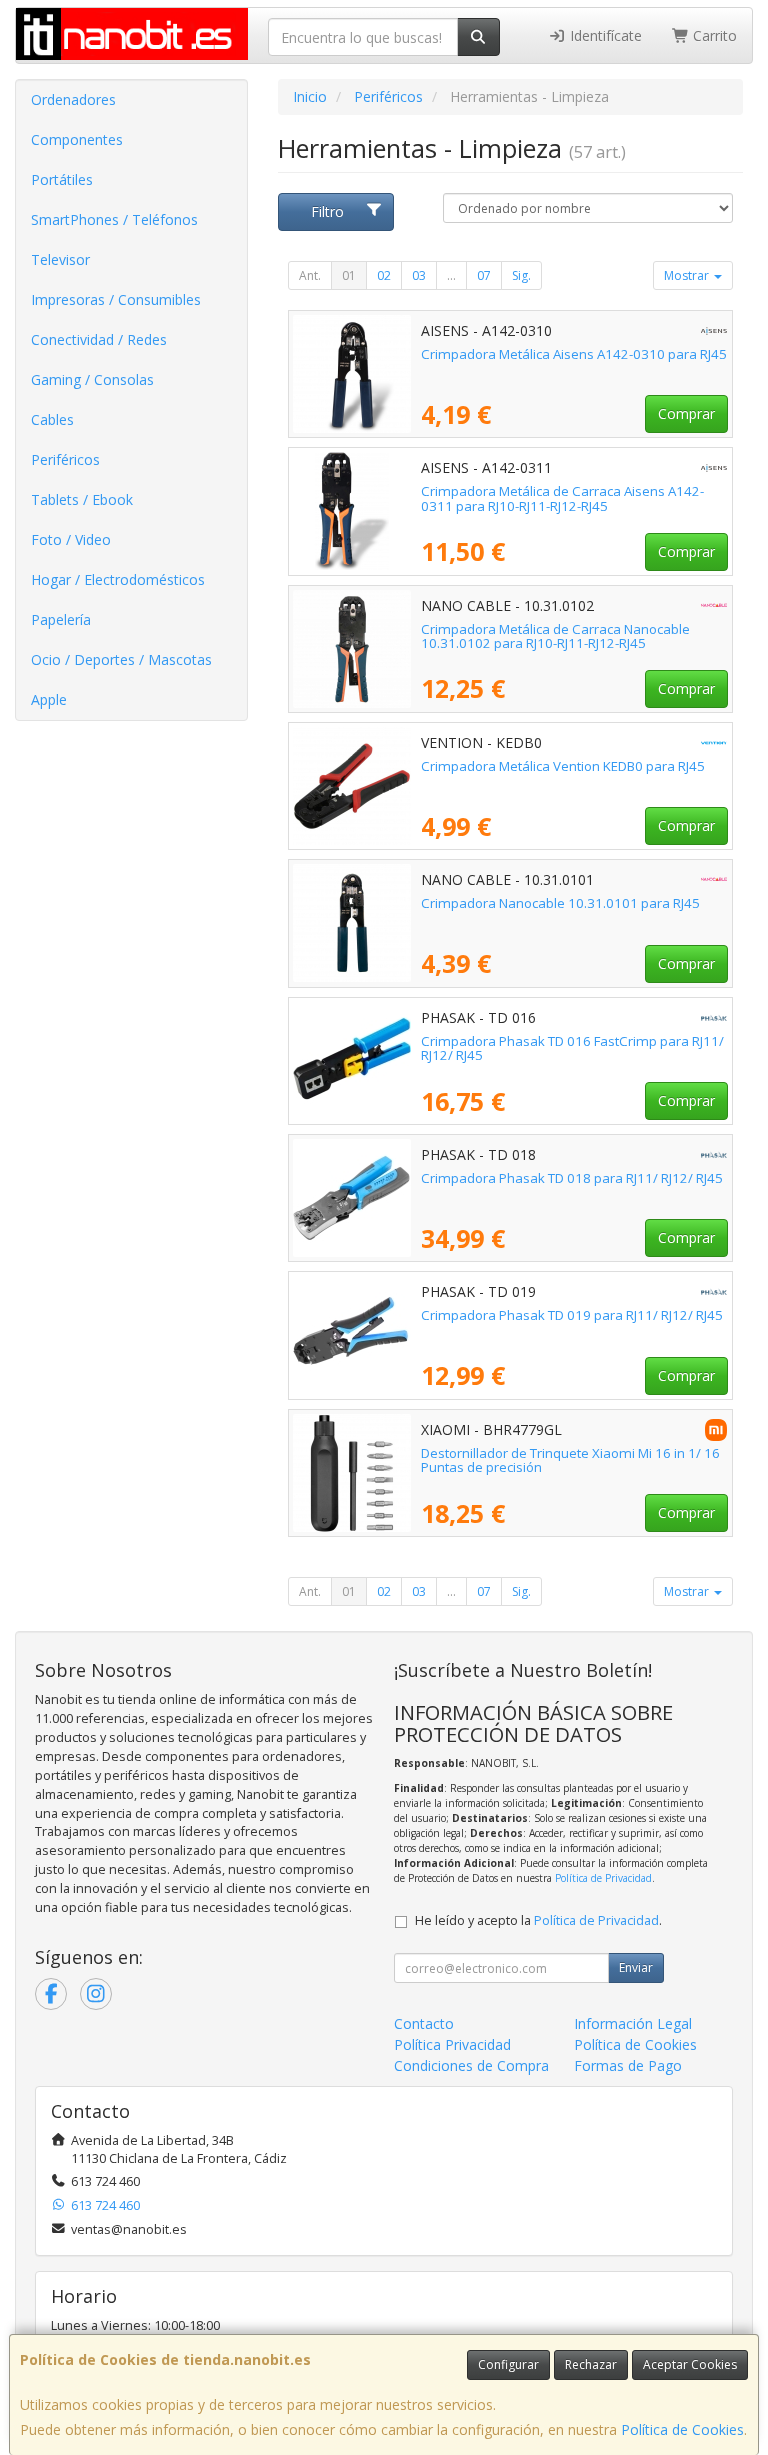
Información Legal (633, 2023)
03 (419, 275)
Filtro (327, 211)
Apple (49, 699)
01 (349, 275)
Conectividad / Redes (99, 339)
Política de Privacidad (603, 1878)
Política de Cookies (682, 2429)
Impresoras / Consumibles (116, 299)
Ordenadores (73, 99)
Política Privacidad (452, 2044)
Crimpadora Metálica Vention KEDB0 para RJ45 (563, 766)
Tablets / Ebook (82, 499)
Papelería (61, 619)
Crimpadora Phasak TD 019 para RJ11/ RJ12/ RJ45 (572, 1315)
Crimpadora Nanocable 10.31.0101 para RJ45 (560, 903)
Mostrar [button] (688, 275)
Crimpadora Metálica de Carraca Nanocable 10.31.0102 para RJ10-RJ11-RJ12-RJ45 (555, 636)
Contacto (424, 2023)
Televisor (60, 259)
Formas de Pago (628, 2065)
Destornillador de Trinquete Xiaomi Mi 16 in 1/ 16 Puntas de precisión (570, 1460)
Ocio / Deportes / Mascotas (121, 659)
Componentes (77, 139)
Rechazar (591, 2364)
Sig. (521, 275)
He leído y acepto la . (538, 1920)
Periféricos (65, 459)
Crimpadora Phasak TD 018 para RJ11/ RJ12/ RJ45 (572, 1178)
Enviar (636, 1967)
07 (484, 275)
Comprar (686, 413)
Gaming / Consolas (92, 379)
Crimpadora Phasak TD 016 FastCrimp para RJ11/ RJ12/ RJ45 (572, 1048)
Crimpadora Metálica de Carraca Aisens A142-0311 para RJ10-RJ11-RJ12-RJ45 (562, 498)
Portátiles (62, 179)
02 (384, 275)
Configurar (508, 2364)
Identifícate (604, 35)
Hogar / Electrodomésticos (118, 579)
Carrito (713, 35)
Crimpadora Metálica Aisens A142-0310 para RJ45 (574, 354)
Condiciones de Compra (471, 2065)
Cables (52, 419)
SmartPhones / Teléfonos (114, 219)
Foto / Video (71, 539)
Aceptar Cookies (690, 2364)
